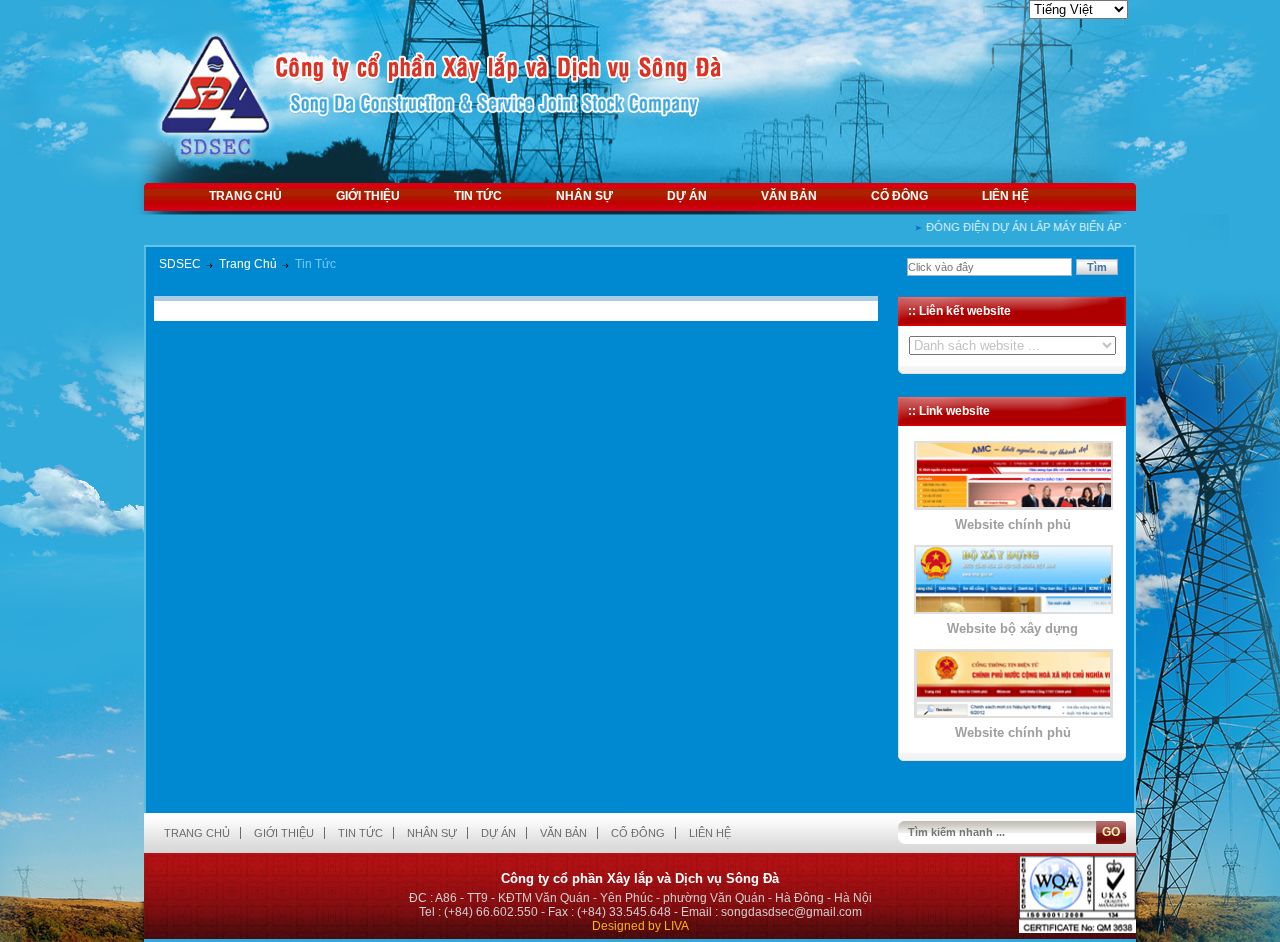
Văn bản (789, 196)
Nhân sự (584, 196)
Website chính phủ (1013, 524)
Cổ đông (899, 196)
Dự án (687, 196)
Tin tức (478, 196)
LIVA (676, 926)
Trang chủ (245, 196)
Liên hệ (1005, 196)
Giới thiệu (368, 196)
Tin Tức (315, 264)
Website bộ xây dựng (1012, 628)
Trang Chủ (248, 264)
